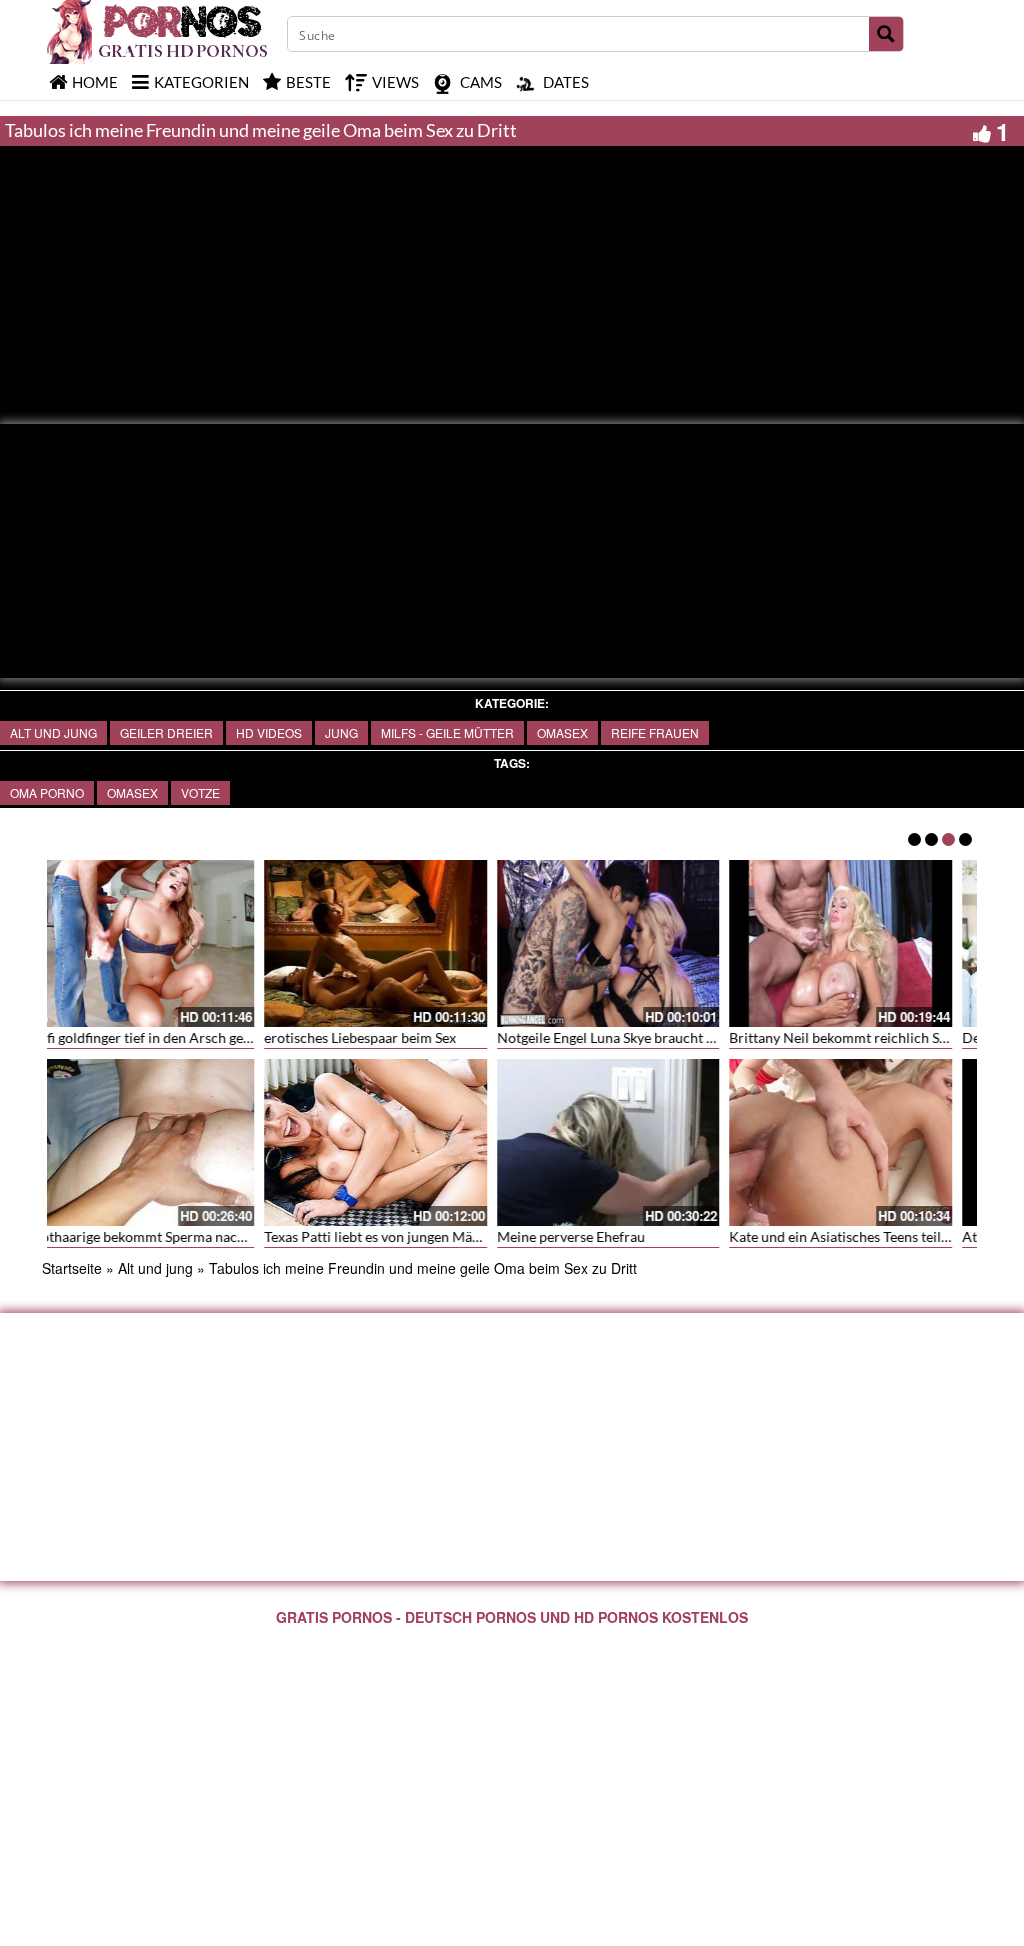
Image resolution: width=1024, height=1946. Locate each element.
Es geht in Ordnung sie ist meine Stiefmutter (652, 1236)
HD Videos (269, 732)
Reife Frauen (655, 732)
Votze (200, 792)
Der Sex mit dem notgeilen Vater (385, 1037)
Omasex (562, 732)
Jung (341, 732)
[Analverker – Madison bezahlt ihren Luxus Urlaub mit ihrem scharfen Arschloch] (861, 943)
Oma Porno (47, 792)
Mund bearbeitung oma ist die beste (860, 1236)
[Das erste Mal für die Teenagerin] (628, 943)
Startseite (72, 1268)
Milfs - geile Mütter (447, 732)
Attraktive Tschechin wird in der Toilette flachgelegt (444, 1236)
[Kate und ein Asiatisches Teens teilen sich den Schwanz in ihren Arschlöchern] (163, 1142)
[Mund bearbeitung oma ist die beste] (861, 1142)
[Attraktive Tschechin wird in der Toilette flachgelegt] (396, 1140)
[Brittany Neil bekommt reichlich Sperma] (163, 943)
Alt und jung (53, 732)
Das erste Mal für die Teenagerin (617, 1037)
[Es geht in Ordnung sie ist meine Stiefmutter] (628, 1142)
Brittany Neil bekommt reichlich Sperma (177, 1037)
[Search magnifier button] (886, 34)
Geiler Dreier (166, 732)
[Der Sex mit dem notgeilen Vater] (396, 943)
